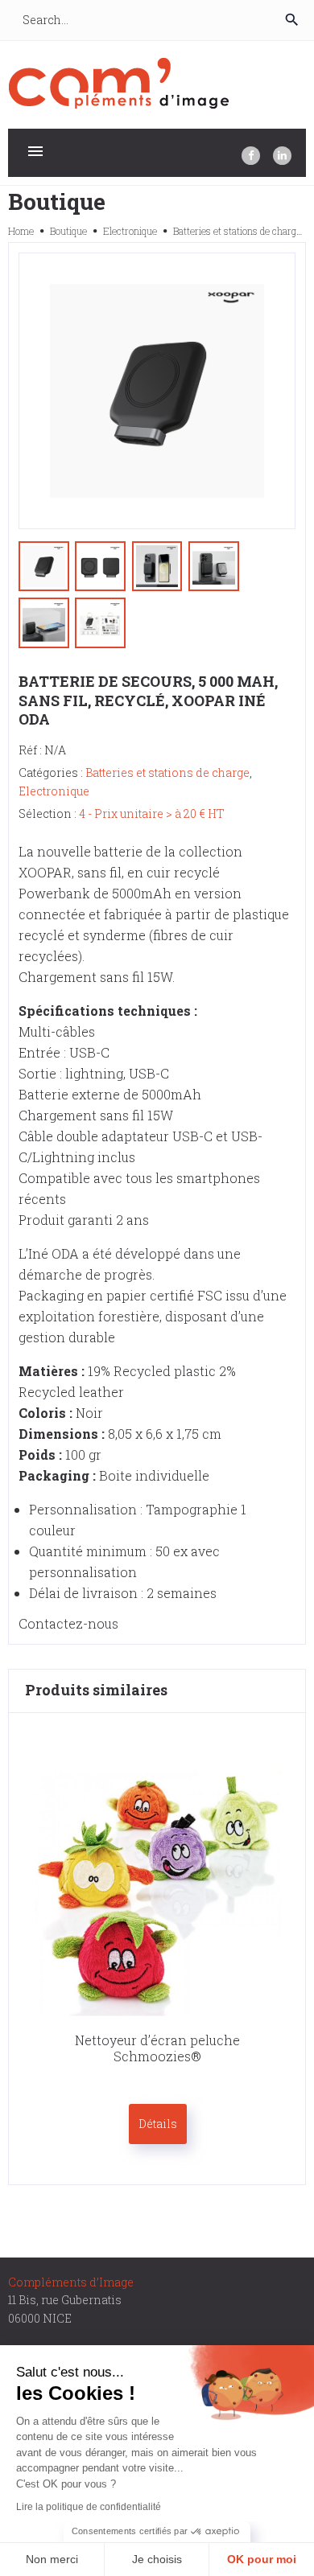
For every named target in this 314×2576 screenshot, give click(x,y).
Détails (158, 2124)
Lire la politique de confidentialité (89, 2507)
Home (21, 231)
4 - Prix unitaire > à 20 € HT (152, 813)
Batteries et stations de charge (237, 231)
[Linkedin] (282, 156)
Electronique (130, 231)
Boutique (68, 231)
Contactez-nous (68, 1623)
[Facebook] (251, 156)
